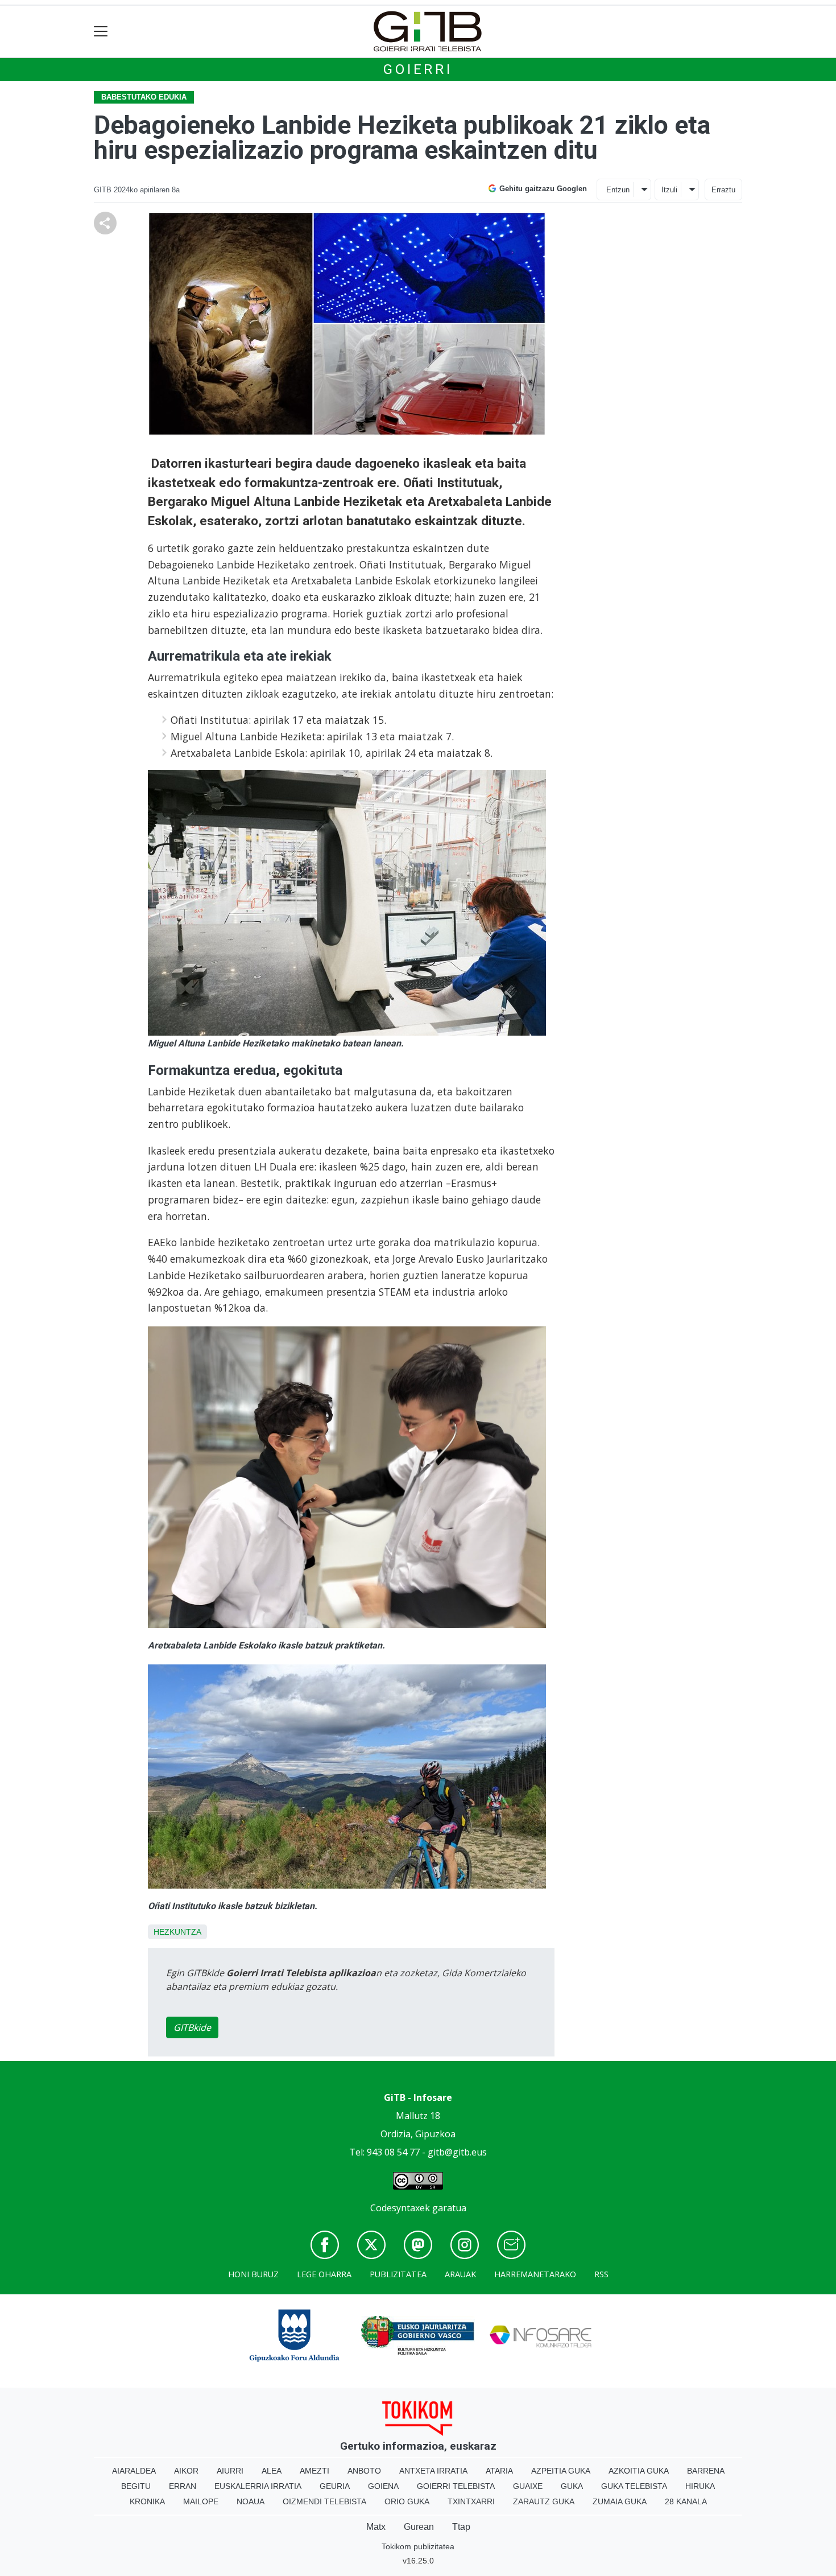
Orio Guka (407, 2501)
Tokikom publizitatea (418, 2546)
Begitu (136, 2486)
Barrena (706, 2471)
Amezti (314, 2471)
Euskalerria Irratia (258, 2486)
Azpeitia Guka (561, 2471)
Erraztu (723, 190)
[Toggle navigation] (101, 32)
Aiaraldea (134, 2471)
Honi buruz (253, 2274)
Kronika (147, 2501)
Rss (601, 2274)
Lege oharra (324, 2274)
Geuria (335, 2486)
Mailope (201, 2501)
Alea (272, 2471)
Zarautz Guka (544, 2501)
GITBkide (192, 2027)
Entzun (618, 190)
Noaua (251, 2501)
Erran (183, 2486)
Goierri (418, 69)
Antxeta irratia (433, 2471)
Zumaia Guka (620, 2501)
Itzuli (669, 190)
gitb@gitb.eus (457, 2152)
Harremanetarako (535, 2274)
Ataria (499, 2471)
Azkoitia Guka (639, 2471)
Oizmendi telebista (324, 2501)
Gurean (419, 2527)
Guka (572, 2486)
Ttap (461, 2527)
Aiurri (230, 2471)
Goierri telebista (456, 2486)
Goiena (383, 2486)
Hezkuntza (177, 1932)
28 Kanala (686, 2501)
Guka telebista (634, 2486)
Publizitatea (398, 2274)
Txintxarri (471, 2501)
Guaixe (528, 2486)
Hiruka (700, 2486)
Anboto (364, 2471)
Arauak (460, 2274)
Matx (376, 2527)
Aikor (186, 2471)
